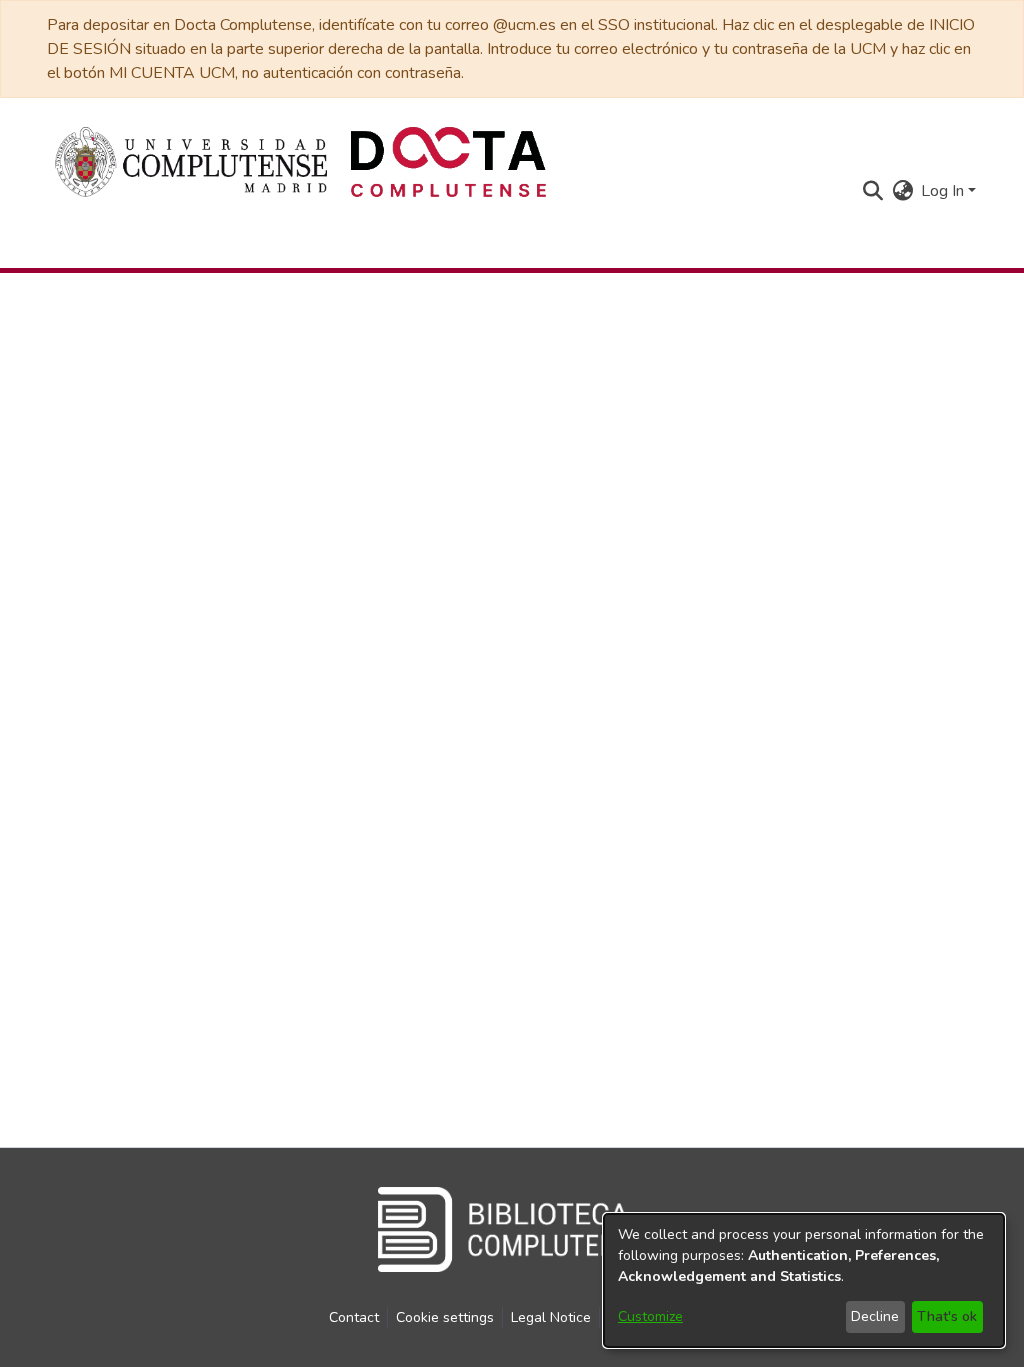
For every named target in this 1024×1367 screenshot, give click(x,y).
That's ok (947, 1316)
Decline (875, 1316)
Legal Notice (551, 1317)
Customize (650, 1316)
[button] (872, 191)
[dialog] (804, 1280)
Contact (354, 1317)
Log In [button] (944, 191)
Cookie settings (445, 1317)
